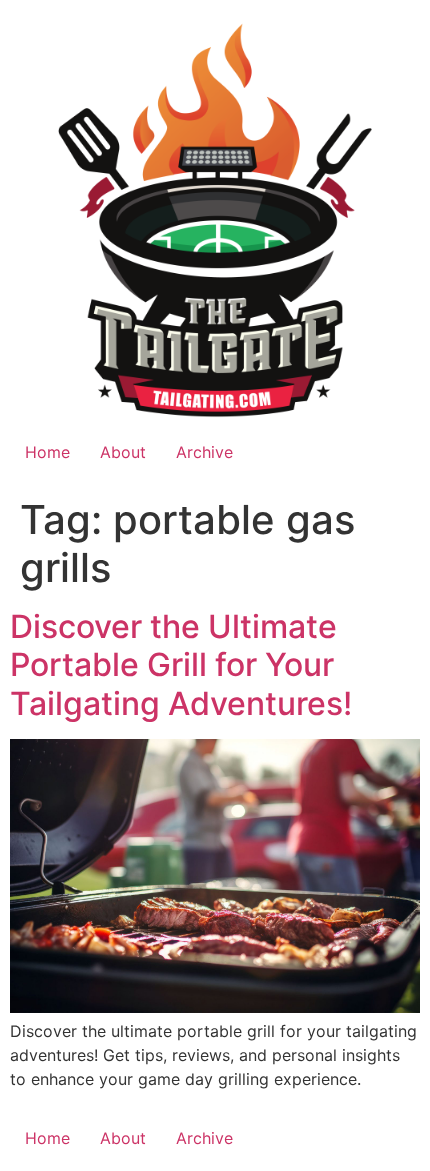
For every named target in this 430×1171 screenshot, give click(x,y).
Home (47, 452)
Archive (204, 452)
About (123, 452)
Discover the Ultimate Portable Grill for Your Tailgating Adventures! (181, 665)
